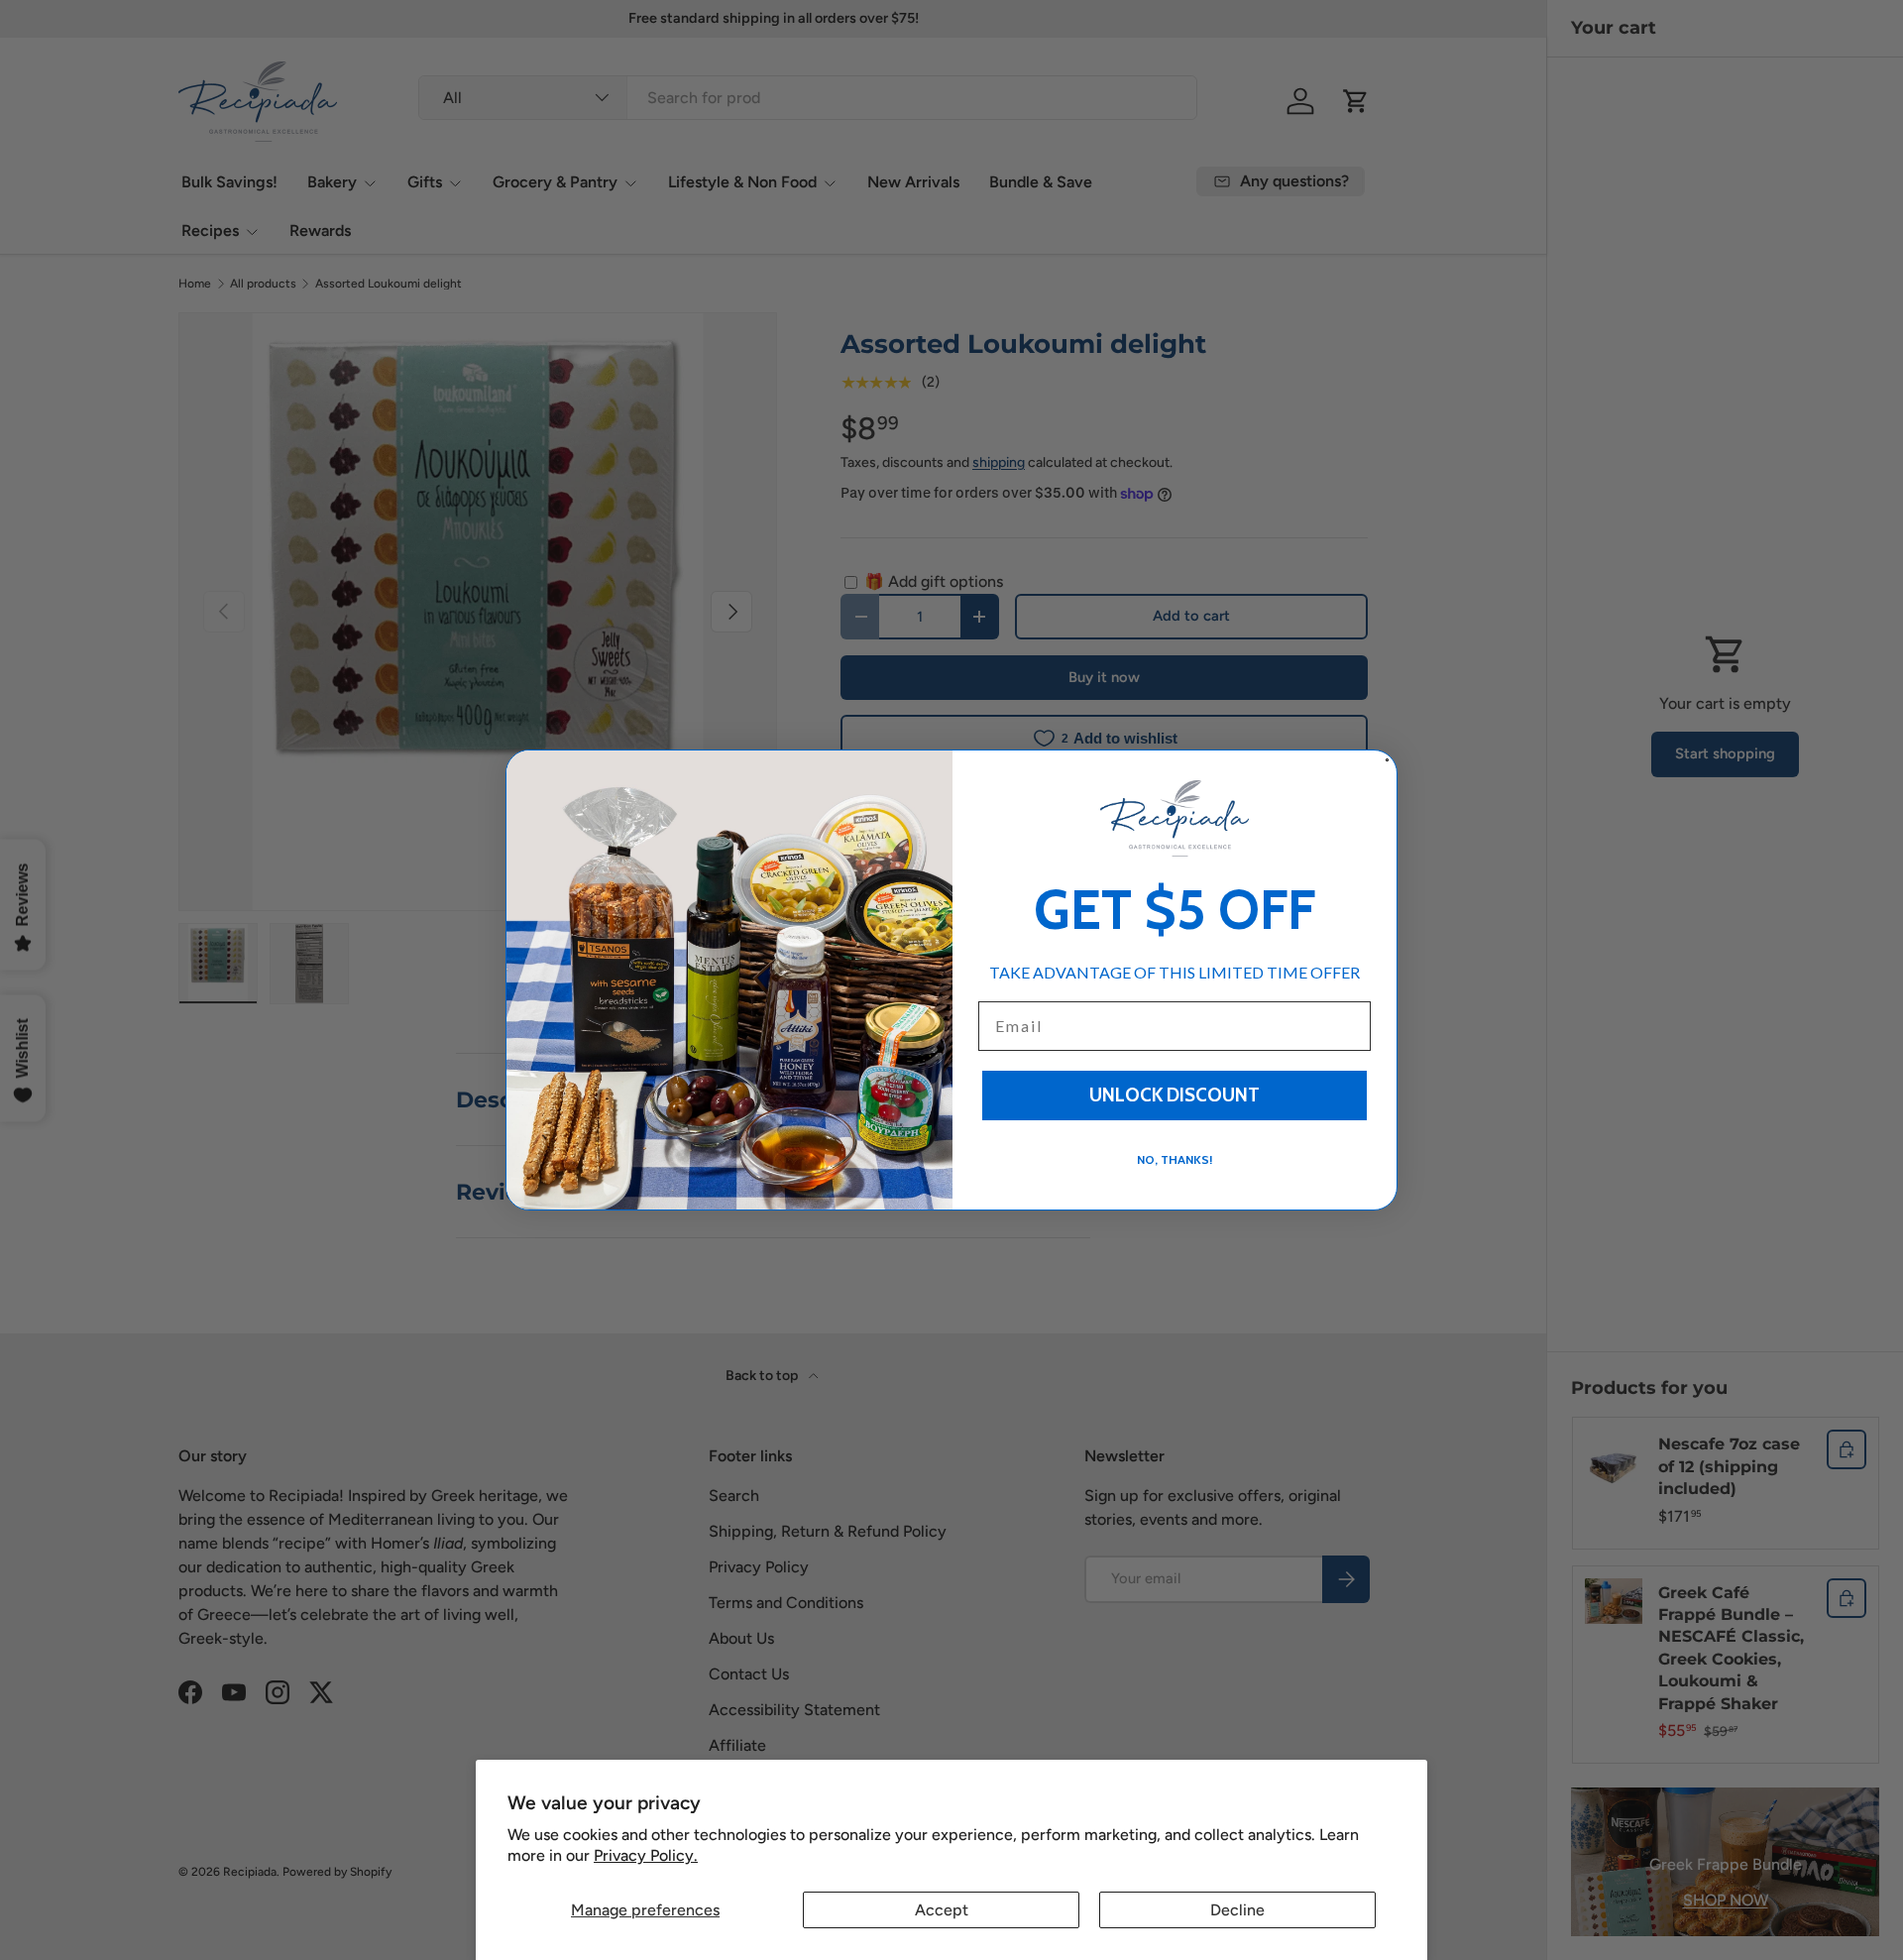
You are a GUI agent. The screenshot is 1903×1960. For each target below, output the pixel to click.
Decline (1237, 1910)
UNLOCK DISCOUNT (1175, 1095)
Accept (942, 1910)
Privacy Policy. (646, 1855)
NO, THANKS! (1175, 1159)
